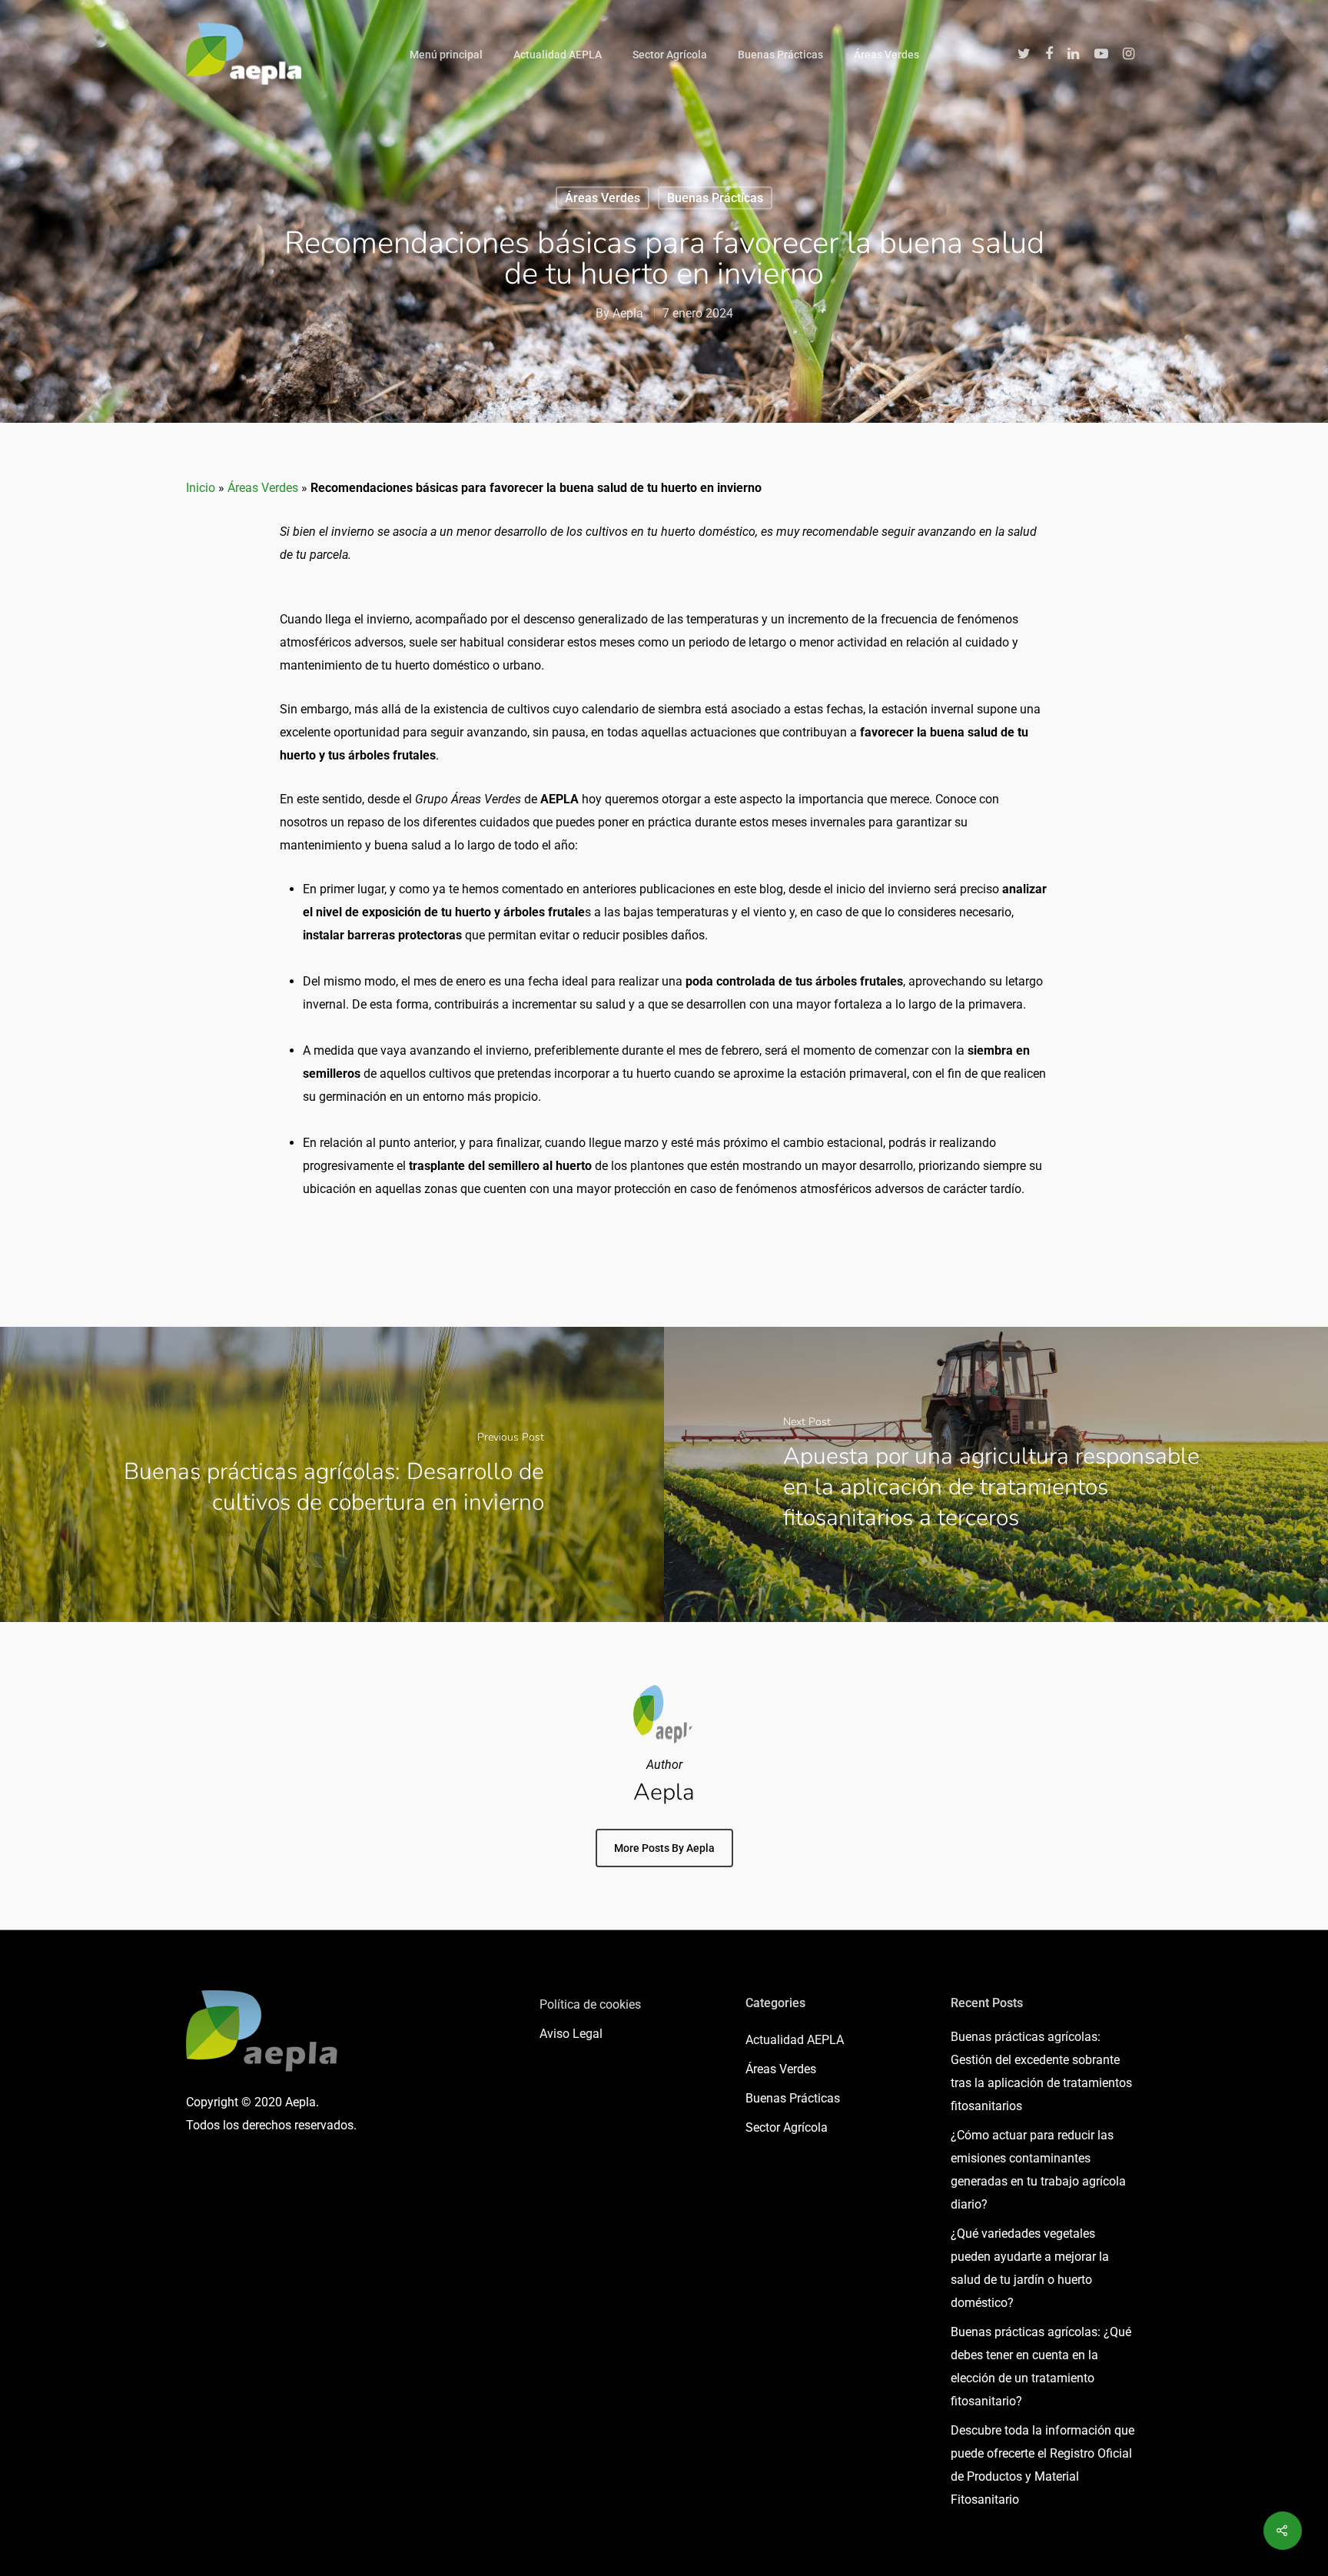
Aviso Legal (571, 2034)
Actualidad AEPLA (558, 55)
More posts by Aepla (664, 1848)
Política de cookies (590, 2004)
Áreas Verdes (886, 55)
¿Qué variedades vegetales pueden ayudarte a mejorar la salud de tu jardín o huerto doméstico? (1030, 2268)
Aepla (628, 313)
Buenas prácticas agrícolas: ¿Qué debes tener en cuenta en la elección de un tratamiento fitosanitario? (1041, 2367)
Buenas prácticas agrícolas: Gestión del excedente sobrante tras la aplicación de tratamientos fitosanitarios (1041, 2071)
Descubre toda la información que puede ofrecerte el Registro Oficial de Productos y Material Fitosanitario (1042, 2465)
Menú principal (446, 55)
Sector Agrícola (670, 55)
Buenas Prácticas (780, 55)
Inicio (201, 488)
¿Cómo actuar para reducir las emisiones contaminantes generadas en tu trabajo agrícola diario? (1038, 2170)
